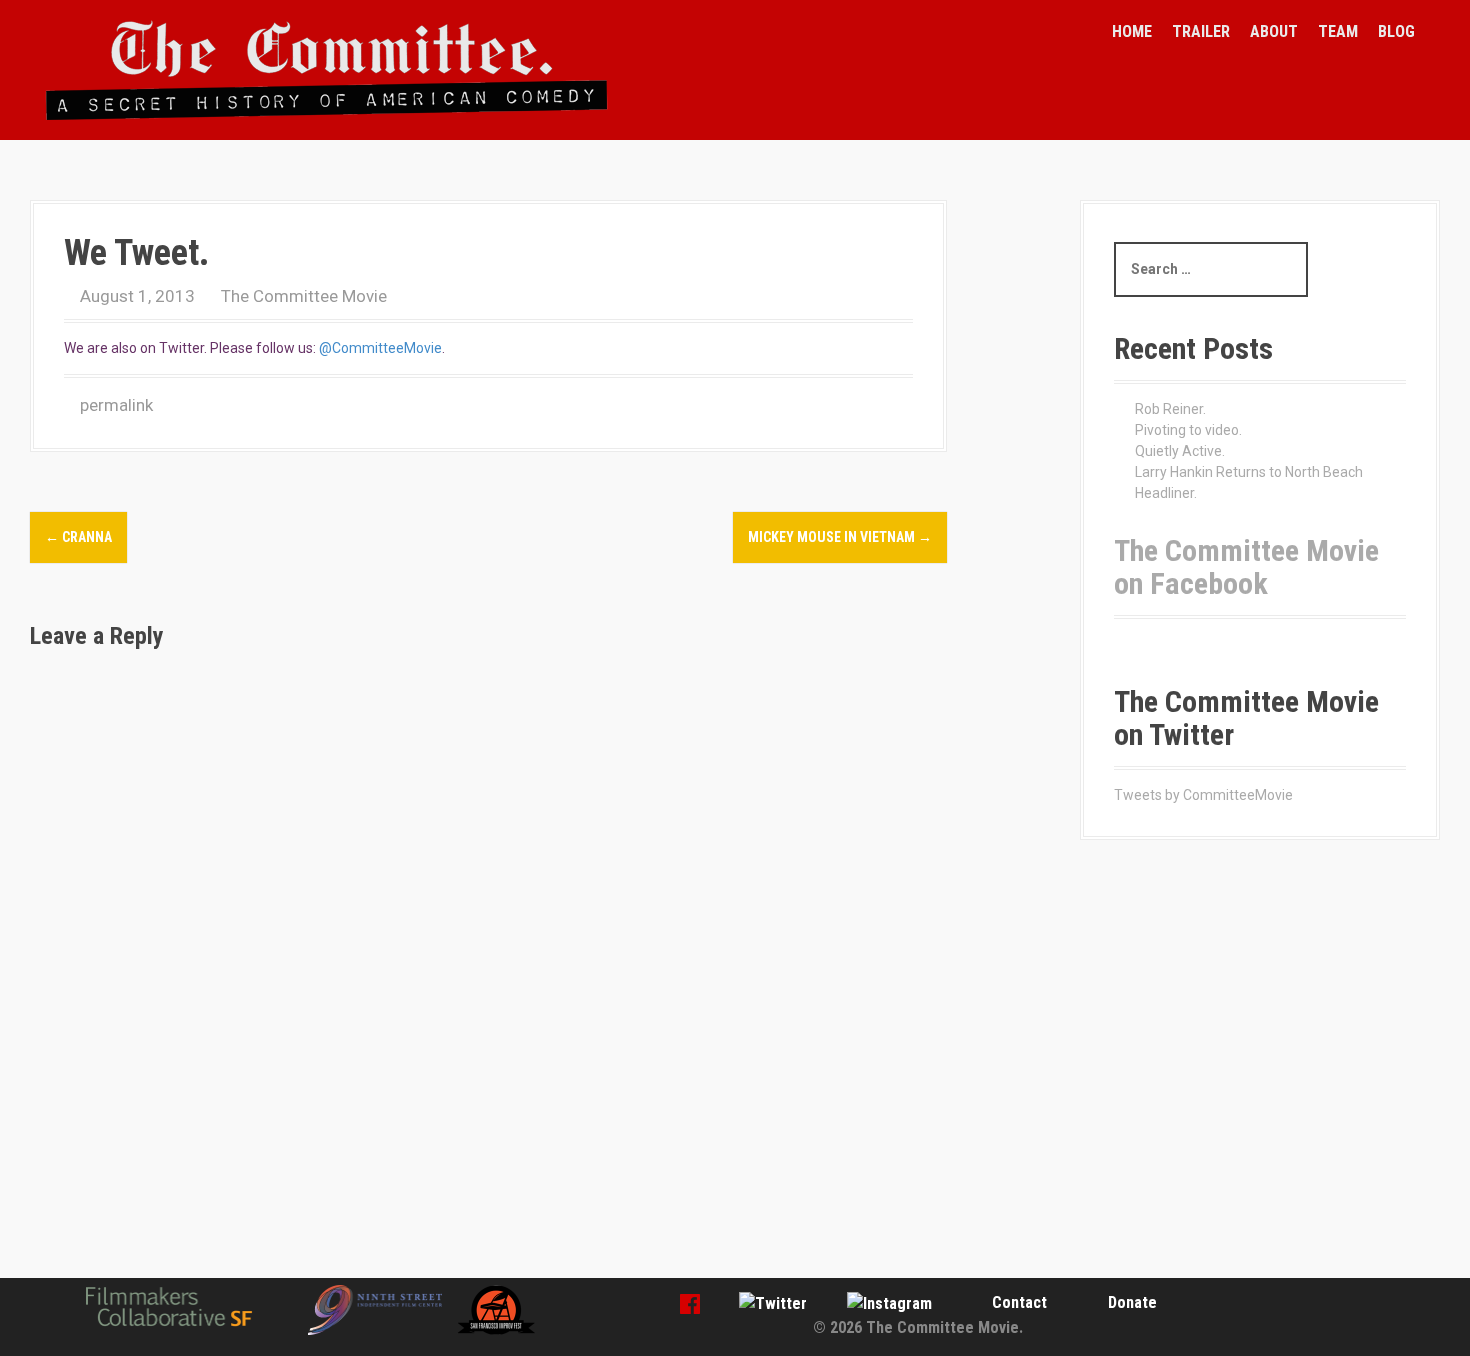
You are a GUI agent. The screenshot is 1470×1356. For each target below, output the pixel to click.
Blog (1396, 31)
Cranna (78, 537)
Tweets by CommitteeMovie (1203, 795)
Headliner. (1166, 493)
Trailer (1201, 31)
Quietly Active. (1180, 451)
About (1274, 31)
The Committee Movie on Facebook (1246, 567)
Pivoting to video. (1188, 430)
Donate (1132, 1302)
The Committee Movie (304, 296)
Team (1338, 31)
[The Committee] (327, 69)
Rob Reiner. (1170, 409)
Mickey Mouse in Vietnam (840, 537)
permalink (114, 405)
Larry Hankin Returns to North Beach (1249, 472)
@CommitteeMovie (380, 348)
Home (1132, 31)
